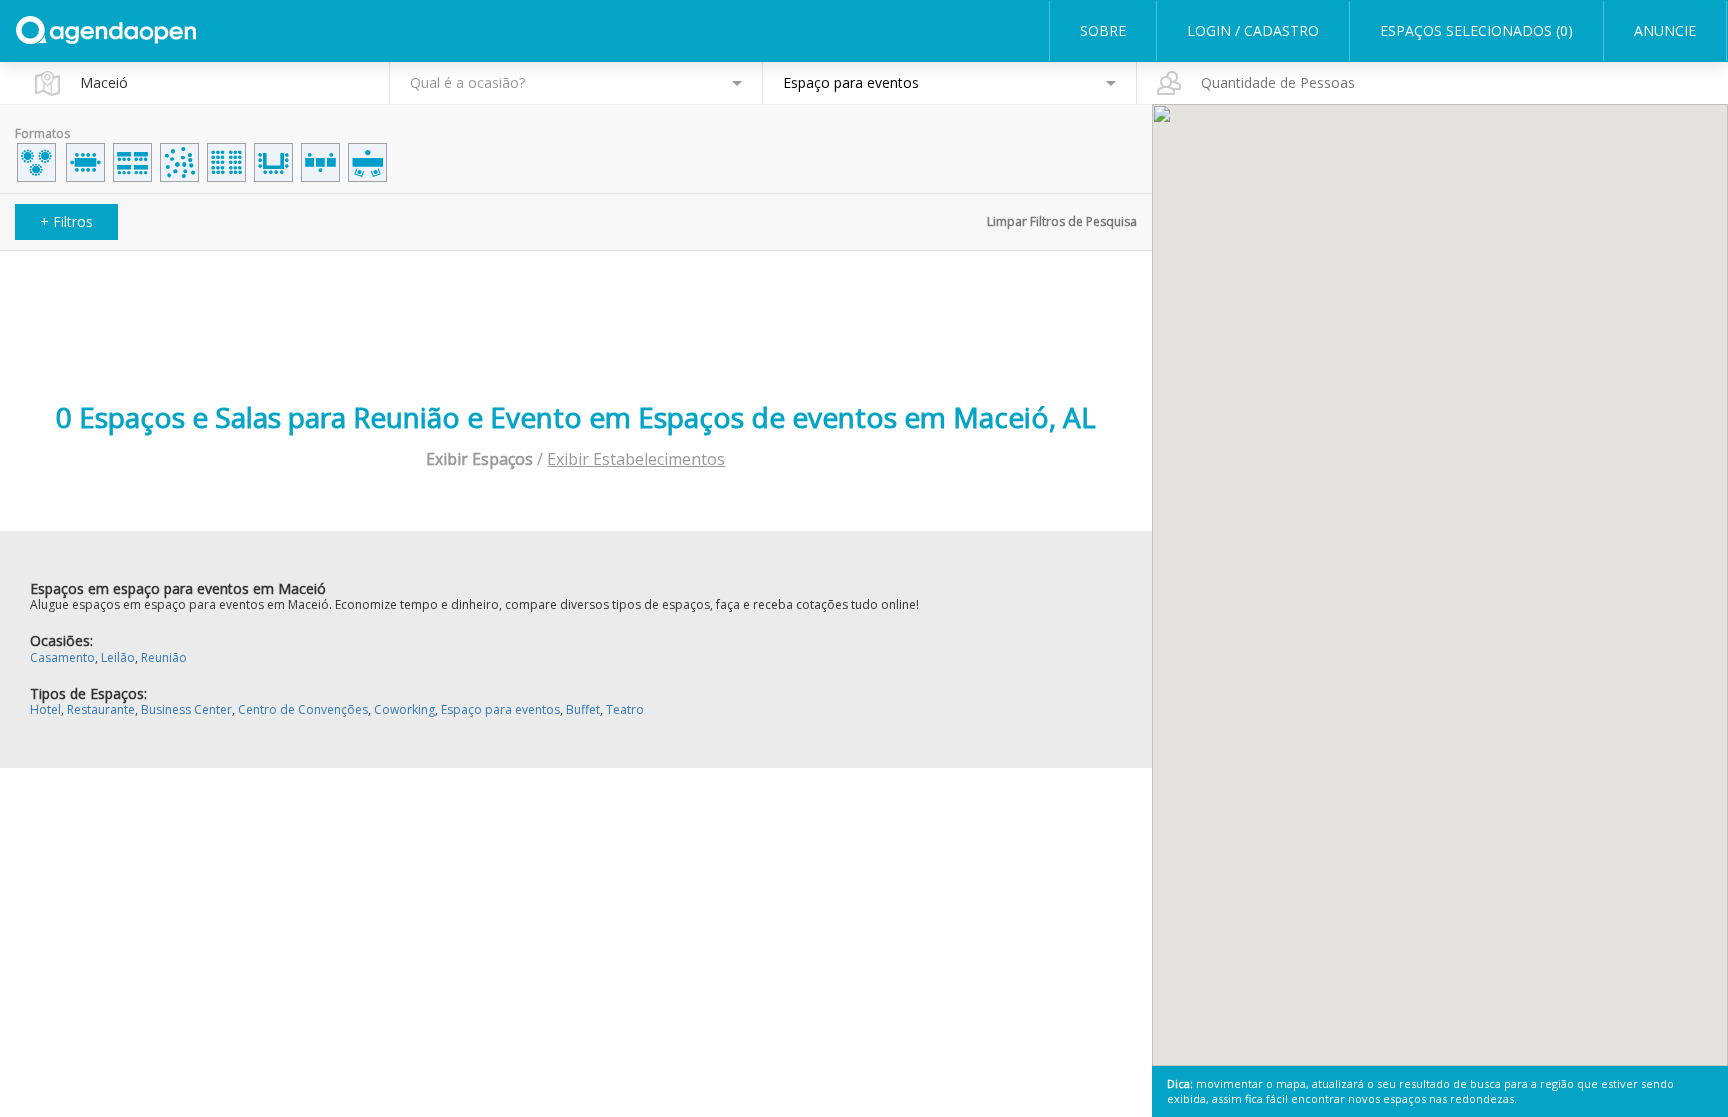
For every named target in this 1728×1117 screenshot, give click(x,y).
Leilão (118, 657)
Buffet (583, 709)
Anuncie (1665, 30)
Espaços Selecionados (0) (1476, 30)
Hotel (45, 709)
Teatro (625, 709)
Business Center (186, 709)
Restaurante (101, 709)
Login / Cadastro (1253, 30)
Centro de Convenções (303, 709)
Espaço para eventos (500, 709)
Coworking (404, 709)
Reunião (164, 657)
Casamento (62, 657)
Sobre (1103, 30)
